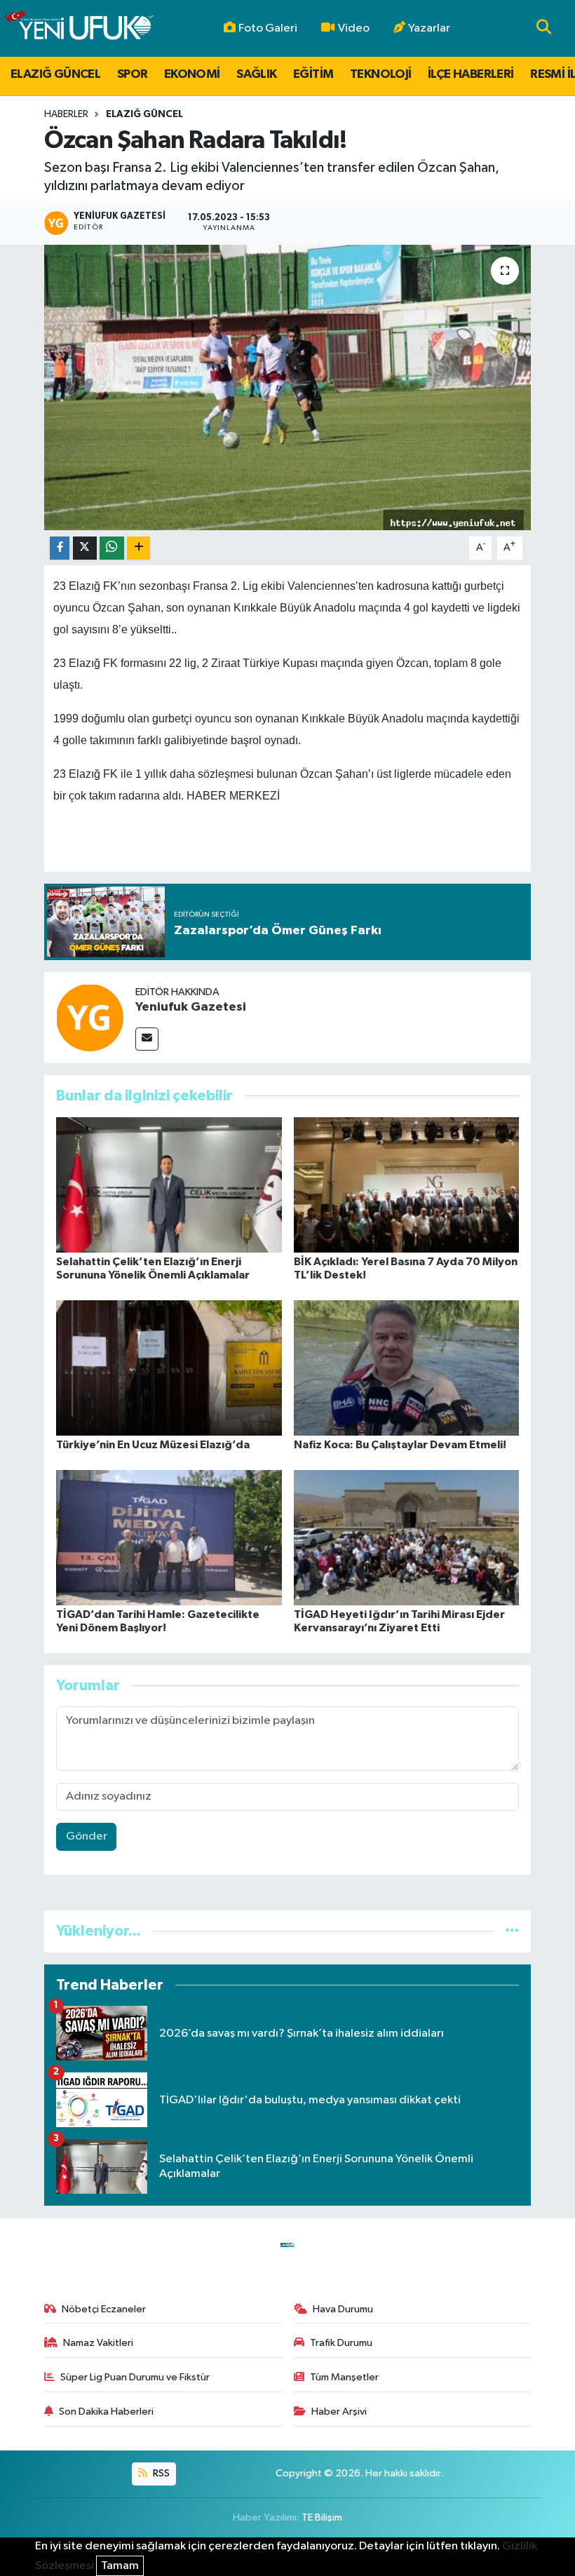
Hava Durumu (343, 2309)
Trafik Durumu (341, 2343)
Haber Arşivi (339, 2412)
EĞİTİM (313, 74)
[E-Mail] (147, 1039)
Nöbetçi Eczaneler (104, 2309)
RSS (160, 2473)
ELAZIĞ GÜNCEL (55, 74)
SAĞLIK (256, 74)
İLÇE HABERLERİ (471, 74)
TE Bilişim (322, 2517)
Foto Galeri (268, 28)
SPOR (133, 74)
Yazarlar (429, 28)
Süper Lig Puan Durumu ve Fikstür (135, 2377)
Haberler (66, 114)
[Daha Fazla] (138, 548)
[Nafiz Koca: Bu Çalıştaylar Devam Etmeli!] (407, 1367)
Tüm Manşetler (344, 2377)
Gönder (87, 1836)
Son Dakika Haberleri (106, 2412)
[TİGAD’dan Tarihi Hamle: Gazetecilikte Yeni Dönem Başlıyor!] (169, 1537)
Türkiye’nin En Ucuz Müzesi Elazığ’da (153, 1445)
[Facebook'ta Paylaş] (60, 548)
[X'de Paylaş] (85, 548)
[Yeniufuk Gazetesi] (90, 1017)
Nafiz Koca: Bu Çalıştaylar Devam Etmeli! (400, 1445)
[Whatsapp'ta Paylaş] (112, 548)
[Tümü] (512, 1931)
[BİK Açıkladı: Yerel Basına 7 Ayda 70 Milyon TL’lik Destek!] (407, 1184)
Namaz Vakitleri (98, 2343)
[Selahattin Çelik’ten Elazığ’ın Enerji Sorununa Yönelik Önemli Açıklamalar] (169, 1184)
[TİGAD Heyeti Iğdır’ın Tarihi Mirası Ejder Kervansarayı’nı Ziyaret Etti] (407, 1537)
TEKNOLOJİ (381, 74)
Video (354, 28)
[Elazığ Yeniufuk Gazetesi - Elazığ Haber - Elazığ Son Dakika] (79, 28)
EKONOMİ (192, 74)
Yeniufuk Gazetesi (191, 1007)
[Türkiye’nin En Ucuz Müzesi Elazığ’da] (169, 1367)
